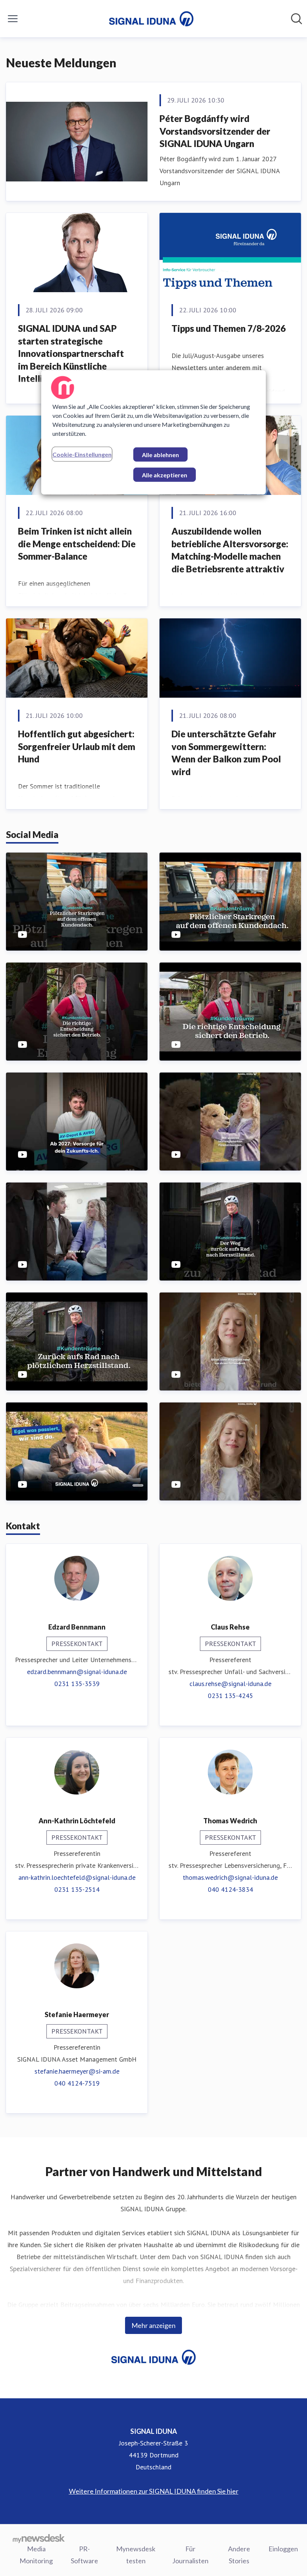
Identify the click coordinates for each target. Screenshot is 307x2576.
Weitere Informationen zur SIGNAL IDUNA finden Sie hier (154, 2491)
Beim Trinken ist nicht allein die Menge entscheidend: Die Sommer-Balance (77, 544)
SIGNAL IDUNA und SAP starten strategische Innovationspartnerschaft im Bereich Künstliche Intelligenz (71, 353)
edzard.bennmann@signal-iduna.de (77, 1672)
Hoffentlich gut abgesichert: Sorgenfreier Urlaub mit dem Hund (77, 746)
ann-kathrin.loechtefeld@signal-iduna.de (77, 1877)
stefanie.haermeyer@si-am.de (77, 2071)
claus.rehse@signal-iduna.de (230, 1684)
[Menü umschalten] (13, 19)
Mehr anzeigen (153, 2325)
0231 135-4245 (230, 1696)
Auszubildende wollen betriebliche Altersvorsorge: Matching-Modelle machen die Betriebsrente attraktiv (230, 550)
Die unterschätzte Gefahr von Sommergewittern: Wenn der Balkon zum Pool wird (226, 753)
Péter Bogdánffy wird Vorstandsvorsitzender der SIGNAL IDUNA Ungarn (215, 131)
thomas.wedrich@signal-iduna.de (230, 1877)
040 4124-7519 (77, 2083)
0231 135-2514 (77, 1889)
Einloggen (283, 2549)
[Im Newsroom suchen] (297, 19)
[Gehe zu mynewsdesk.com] (39, 2538)
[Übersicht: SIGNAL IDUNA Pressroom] (151, 19)
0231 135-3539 (77, 1684)
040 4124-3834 (230, 1889)
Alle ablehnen (160, 455)
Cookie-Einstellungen (82, 454)
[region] (153, 432)
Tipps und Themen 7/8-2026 (229, 328)
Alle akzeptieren (165, 475)
